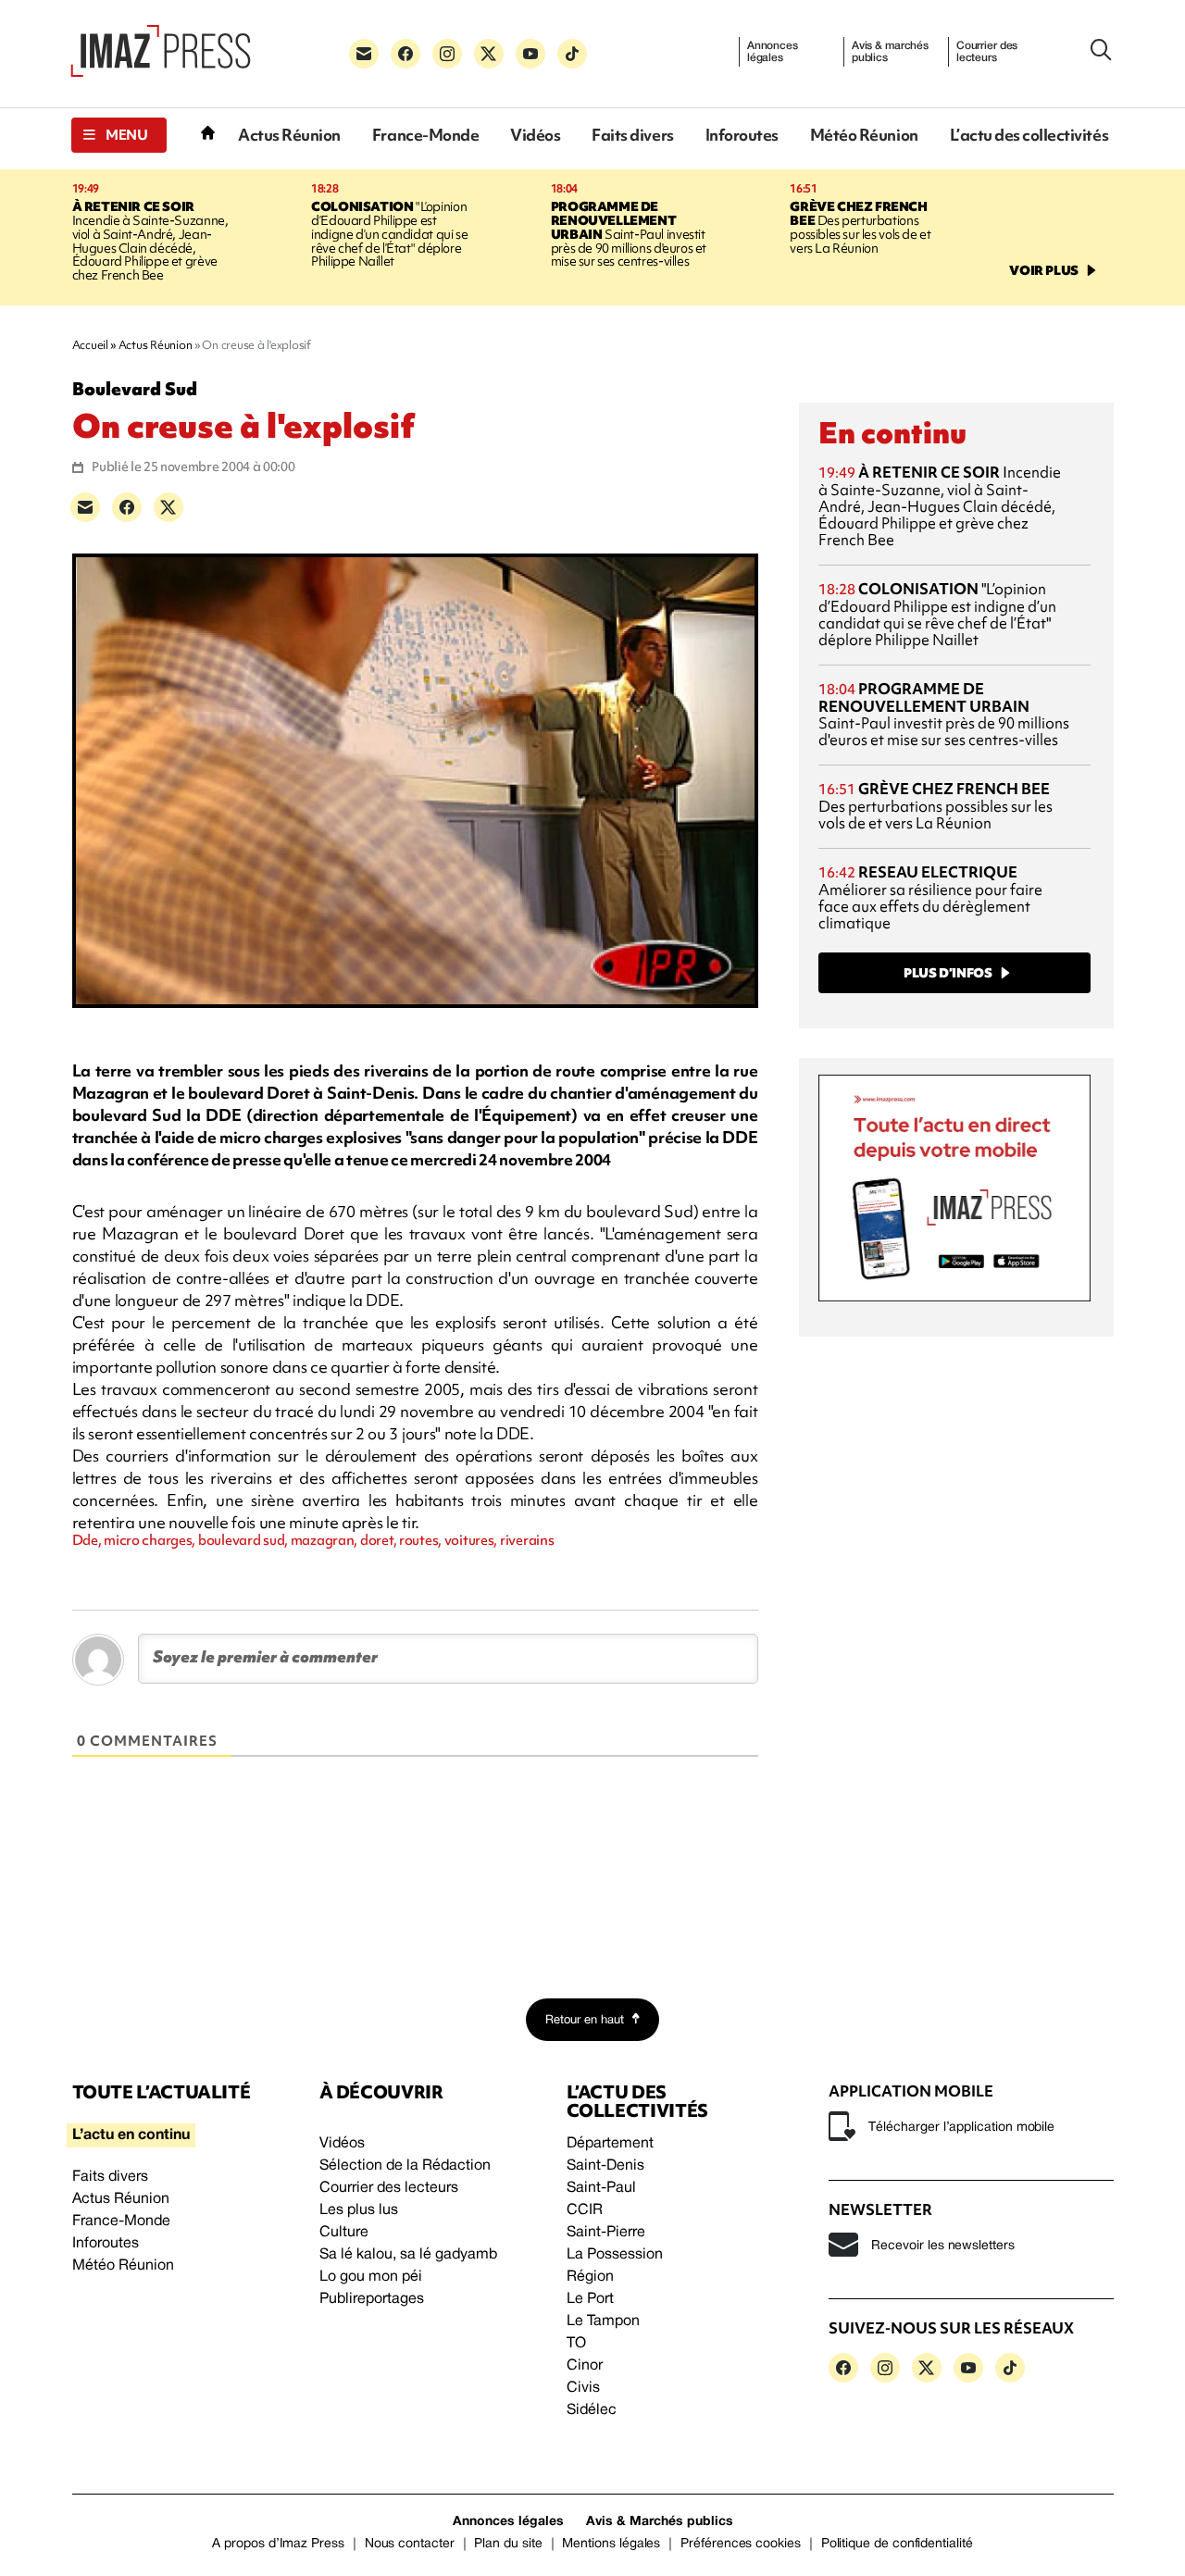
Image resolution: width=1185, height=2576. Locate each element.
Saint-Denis (605, 2166)
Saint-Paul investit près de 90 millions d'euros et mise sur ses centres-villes (629, 234)
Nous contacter (410, 2544)
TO (576, 2344)
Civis (583, 2388)
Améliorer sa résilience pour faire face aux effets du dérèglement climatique (930, 897)
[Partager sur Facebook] (127, 507)
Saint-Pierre (606, 2233)
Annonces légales (773, 52)
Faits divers (632, 135)
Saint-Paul (601, 2188)
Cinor (585, 2366)
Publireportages (372, 2299)
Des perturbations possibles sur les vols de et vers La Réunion (860, 227)
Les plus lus (359, 2210)
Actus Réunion (289, 135)
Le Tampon (603, 2321)
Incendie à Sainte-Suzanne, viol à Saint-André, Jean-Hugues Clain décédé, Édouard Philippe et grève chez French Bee (150, 241)
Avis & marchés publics (890, 52)
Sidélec (592, 2410)
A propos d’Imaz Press (278, 2544)
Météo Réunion (864, 135)
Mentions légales (611, 2544)
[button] (119, 135)
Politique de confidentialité (897, 2544)
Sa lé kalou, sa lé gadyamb (408, 2255)
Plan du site (508, 2544)
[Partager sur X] (168, 507)
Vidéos (535, 135)
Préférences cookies (741, 2544)
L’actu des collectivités (1029, 135)
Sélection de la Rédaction (405, 2166)
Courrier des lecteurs (987, 52)
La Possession (615, 2255)
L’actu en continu (131, 2135)
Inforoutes (742, 135)
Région (590, 2277)
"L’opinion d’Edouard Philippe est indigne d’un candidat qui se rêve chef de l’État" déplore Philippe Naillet (389, 234)
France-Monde (425, 135)
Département (610, 2144)
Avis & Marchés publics (660, 2522)
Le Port (590, 2299)
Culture (344, 2233)
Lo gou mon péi (371, 2277)
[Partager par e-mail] (85, 507)
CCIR (585, 2210)
